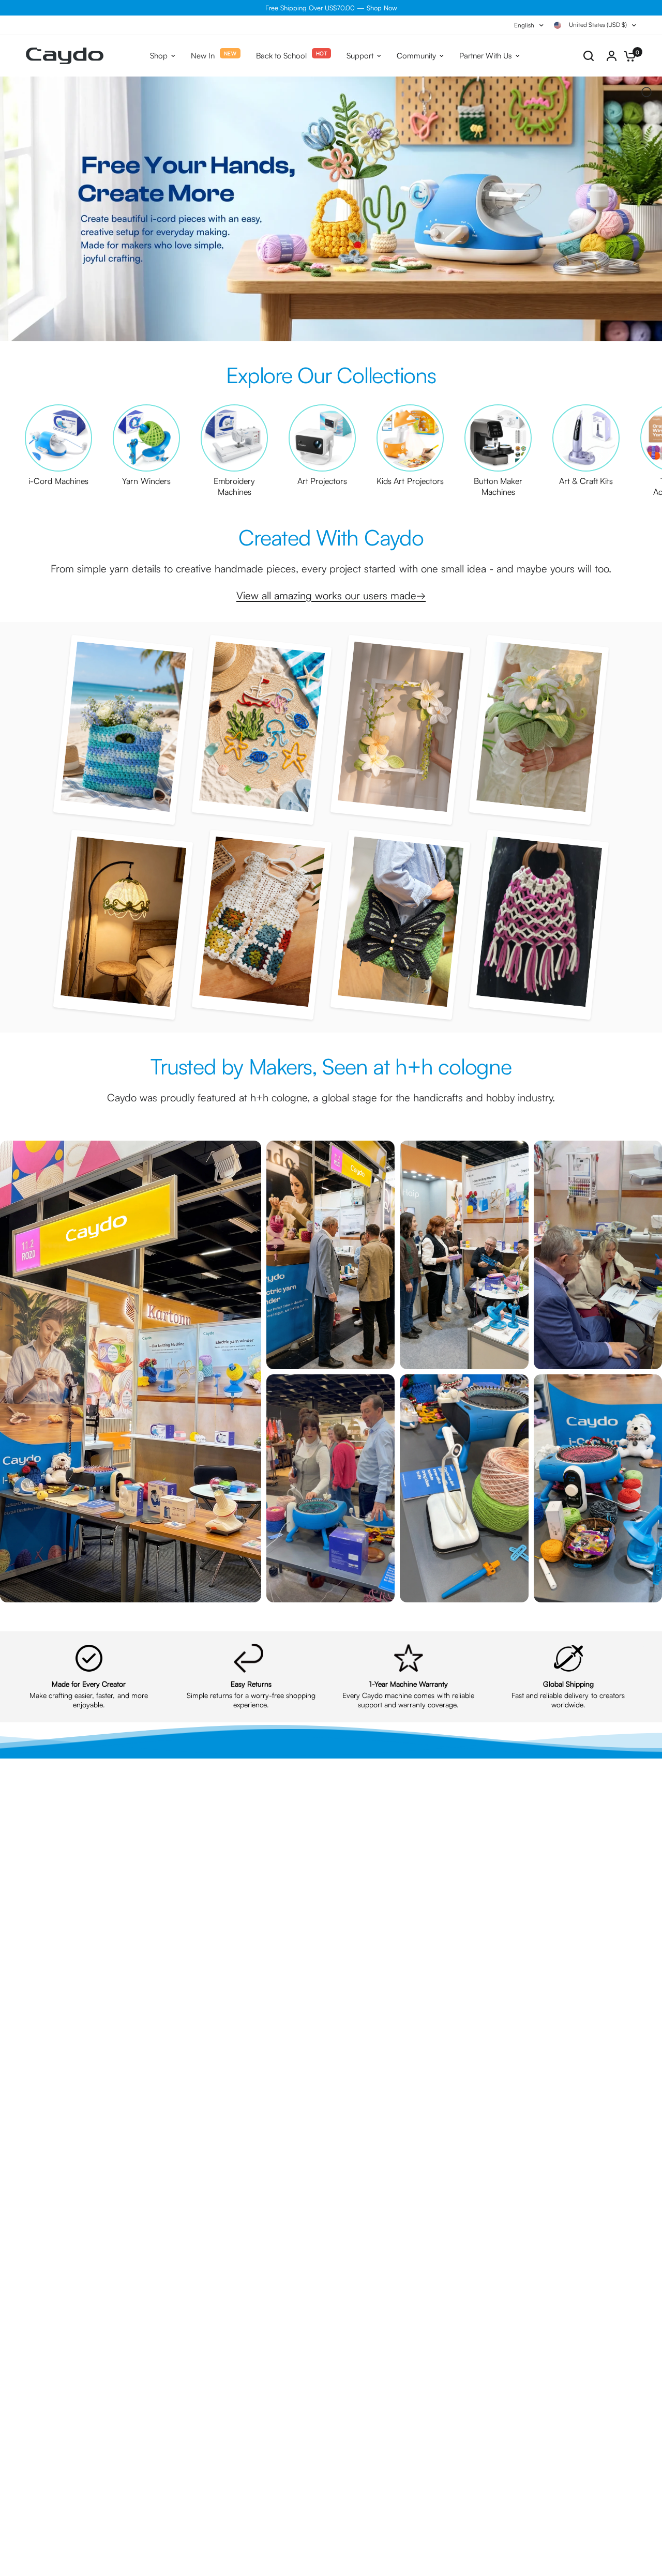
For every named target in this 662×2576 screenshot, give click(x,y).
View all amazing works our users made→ (331, 595)
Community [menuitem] (416, 56)
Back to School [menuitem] (281, 56)
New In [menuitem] (203, 56)
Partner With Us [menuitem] (486, 56)
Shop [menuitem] (159, 56)
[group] (58, 445)
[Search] (589, 56)
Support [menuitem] (360, 56)
